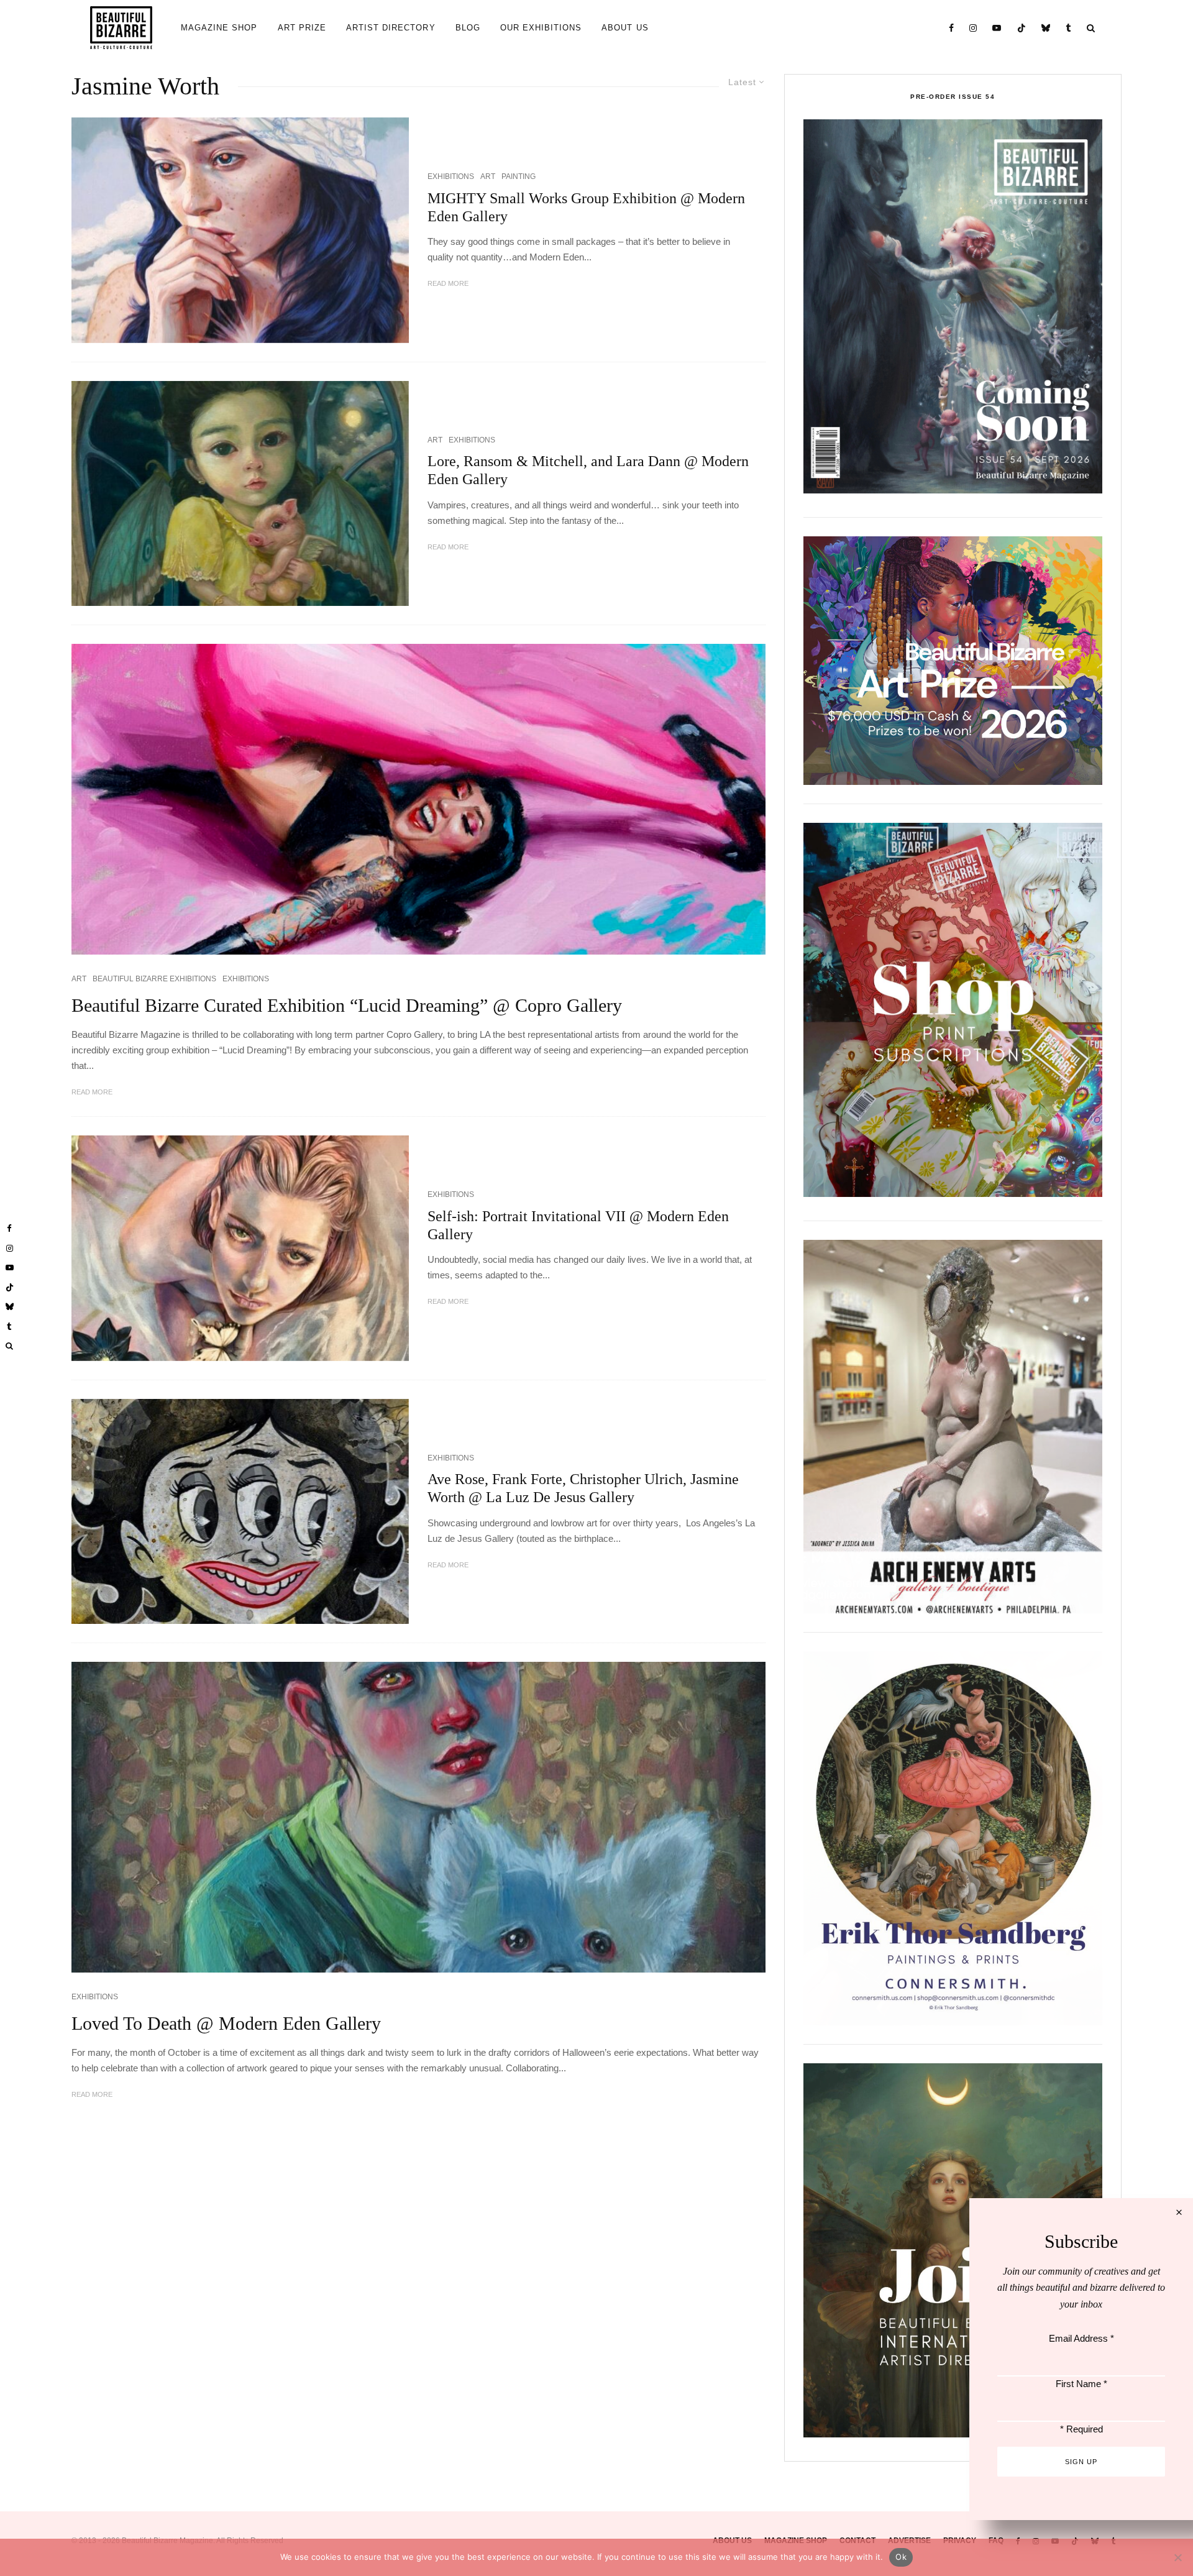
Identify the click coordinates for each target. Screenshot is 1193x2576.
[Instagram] (973, 28)
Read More (448, 283)
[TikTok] (1022, 28)
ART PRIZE (302, 28)
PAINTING (519, 176)
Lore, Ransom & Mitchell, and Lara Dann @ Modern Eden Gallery (588, 470)
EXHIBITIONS (451, 176)
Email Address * (1081, 2338)
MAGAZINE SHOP (219, 28)
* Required (1081, 2429)
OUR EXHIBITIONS (541, 28)
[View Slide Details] (953, 661)
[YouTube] (997, 28)
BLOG (468, 28)
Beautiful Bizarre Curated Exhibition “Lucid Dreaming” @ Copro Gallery (347, 1005)
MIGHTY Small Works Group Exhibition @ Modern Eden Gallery (586, 207)
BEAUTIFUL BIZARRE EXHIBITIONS (154, 979)
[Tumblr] (1069, 28)
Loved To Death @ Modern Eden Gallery (226, 2023)
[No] (1177, 2557)
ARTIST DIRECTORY (391, 28)
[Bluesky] (1046, 28)
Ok (901, 2557)
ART (488, 176)
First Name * (1081, 2384)
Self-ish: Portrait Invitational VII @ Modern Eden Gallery (578, 1225)
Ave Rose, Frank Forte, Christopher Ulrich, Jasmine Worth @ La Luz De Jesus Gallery (583, 1488)
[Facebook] (952, 28)
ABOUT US (625, 28)
